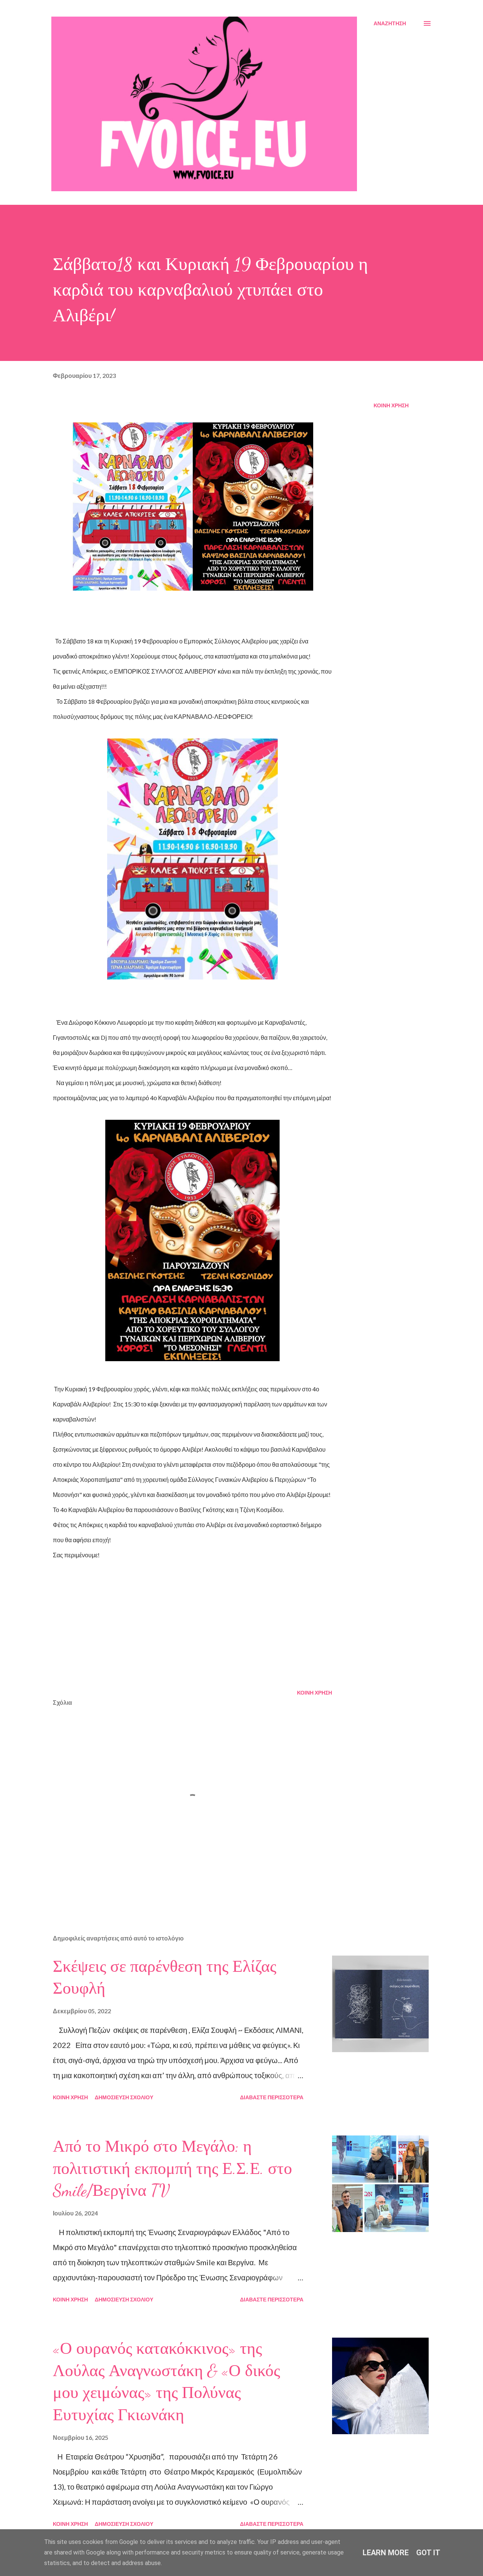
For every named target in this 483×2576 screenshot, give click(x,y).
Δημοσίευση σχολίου (124, 2097)
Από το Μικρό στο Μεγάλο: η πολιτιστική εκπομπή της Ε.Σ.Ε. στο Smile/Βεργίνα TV (172, 2168)
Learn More (386, 2553)
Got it (428, 2553)
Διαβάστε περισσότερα (272, 2097)
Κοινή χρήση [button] (391, 405)
